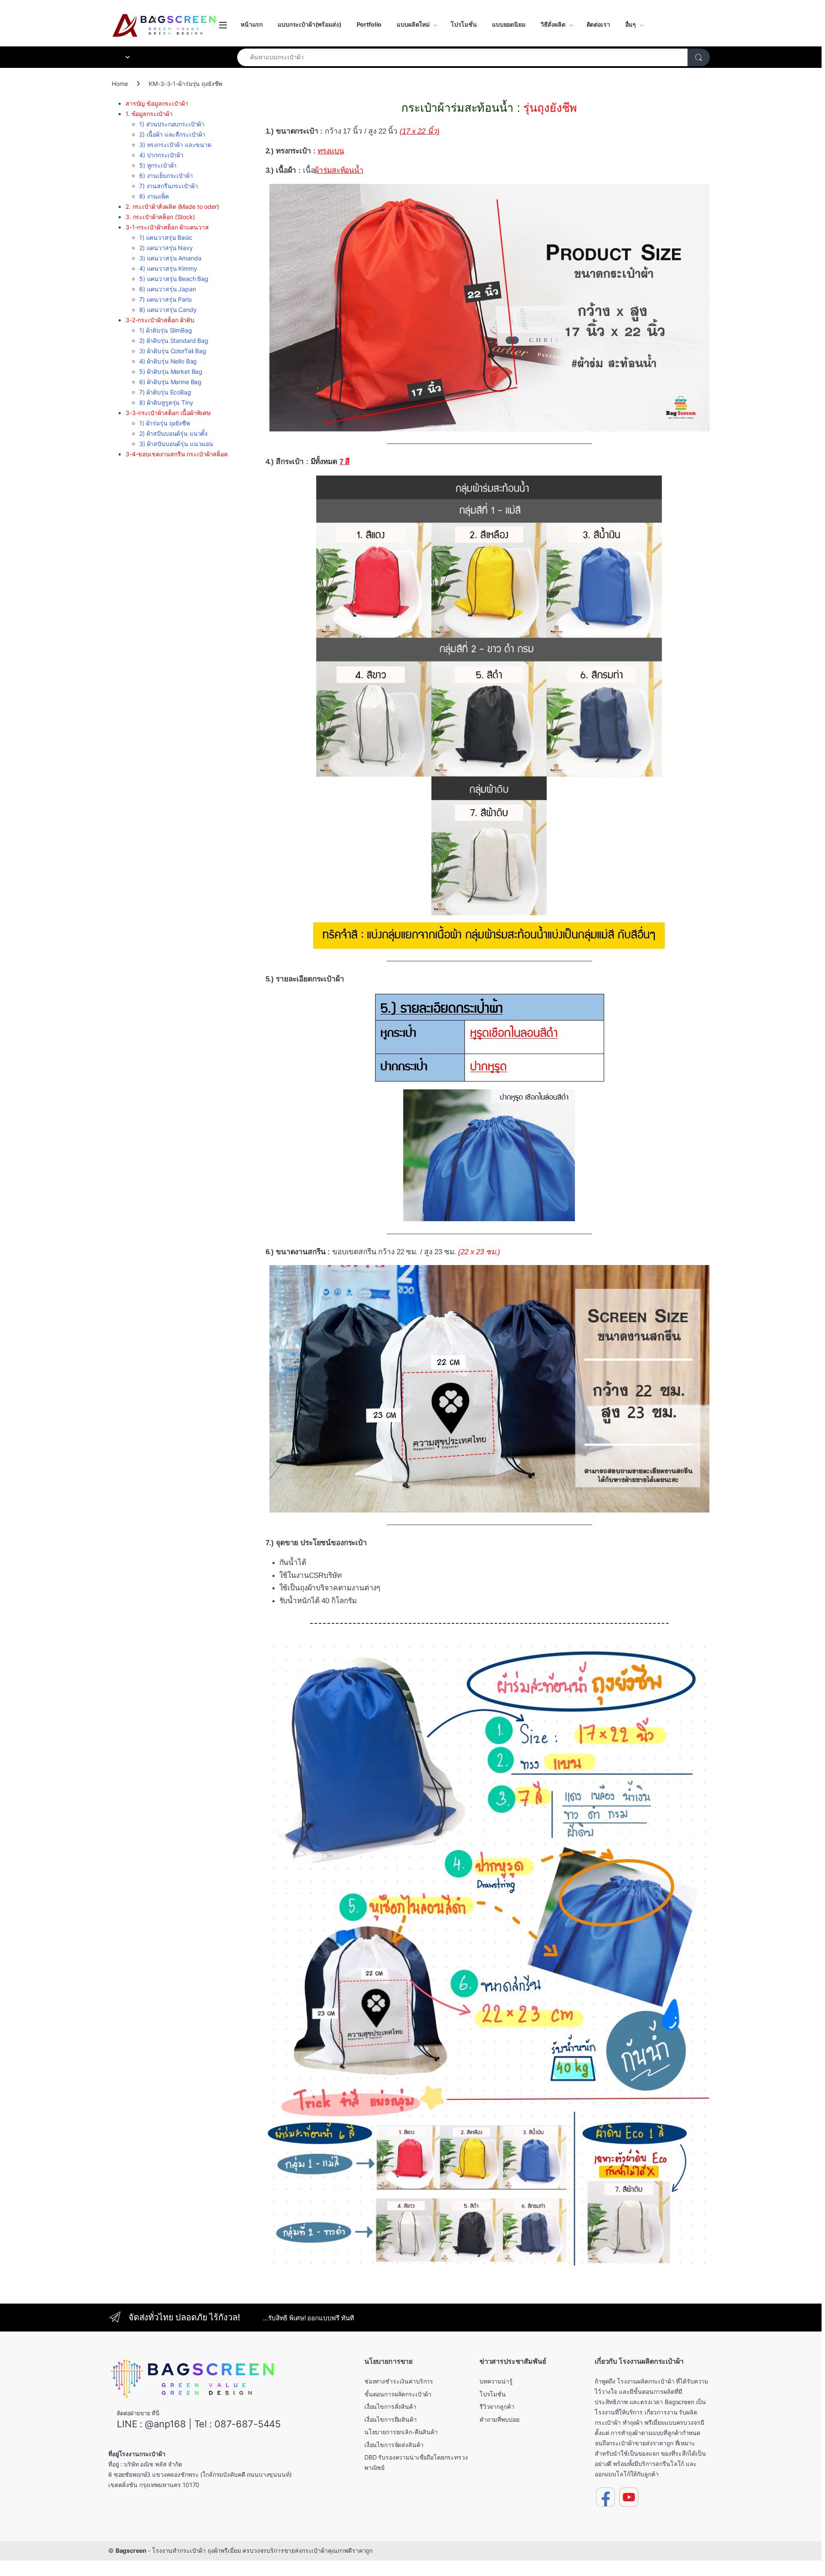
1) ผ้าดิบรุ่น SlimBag (166, 330)
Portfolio (369, 24)
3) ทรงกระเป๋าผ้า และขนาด (175, 145)
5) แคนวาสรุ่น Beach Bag (174, 279)
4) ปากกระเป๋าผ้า (161, 155)
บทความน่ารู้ (496, 2381)
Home (120, 84)
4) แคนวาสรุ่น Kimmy (168, 268)
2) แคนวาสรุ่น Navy (166, 248)
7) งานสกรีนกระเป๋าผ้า (168, 186)
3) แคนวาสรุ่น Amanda (170, 258)
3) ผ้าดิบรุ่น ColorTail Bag (173, 351)
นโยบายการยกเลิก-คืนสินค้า (401, 2432)
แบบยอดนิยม (509, 24)
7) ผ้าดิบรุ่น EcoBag (165, 392)
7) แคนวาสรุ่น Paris (165, 299)
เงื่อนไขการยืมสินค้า (391, 2419)
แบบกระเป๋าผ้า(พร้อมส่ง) (309, 24)
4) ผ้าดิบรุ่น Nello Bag (168, 361)
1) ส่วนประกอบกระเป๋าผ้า (172, 124)
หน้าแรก (252, 24)
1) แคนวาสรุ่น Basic (166, 237)
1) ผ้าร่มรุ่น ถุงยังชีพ (165, 423)
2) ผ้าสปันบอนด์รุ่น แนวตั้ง (173, 433)
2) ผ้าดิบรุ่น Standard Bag (174, 341)
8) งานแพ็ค (154, 196)
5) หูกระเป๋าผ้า (158, 165)
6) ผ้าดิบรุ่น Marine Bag (170, 382)
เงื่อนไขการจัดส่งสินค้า (394, 2445)
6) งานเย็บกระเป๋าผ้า (166, 176)
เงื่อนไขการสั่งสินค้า (390, 2406)
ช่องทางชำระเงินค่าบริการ (399, 2381)
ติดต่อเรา (598, 24)
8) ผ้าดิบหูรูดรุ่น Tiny (166, 402)
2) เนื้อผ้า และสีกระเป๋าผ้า (172, 134)
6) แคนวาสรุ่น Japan (168, 289)
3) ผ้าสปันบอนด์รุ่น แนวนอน (176, 444)
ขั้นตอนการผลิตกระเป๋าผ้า (398, 2394)
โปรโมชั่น (464, 24)
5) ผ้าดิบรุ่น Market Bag (171, 371)
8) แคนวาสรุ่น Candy (168, 310)
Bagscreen (131, 2550)
